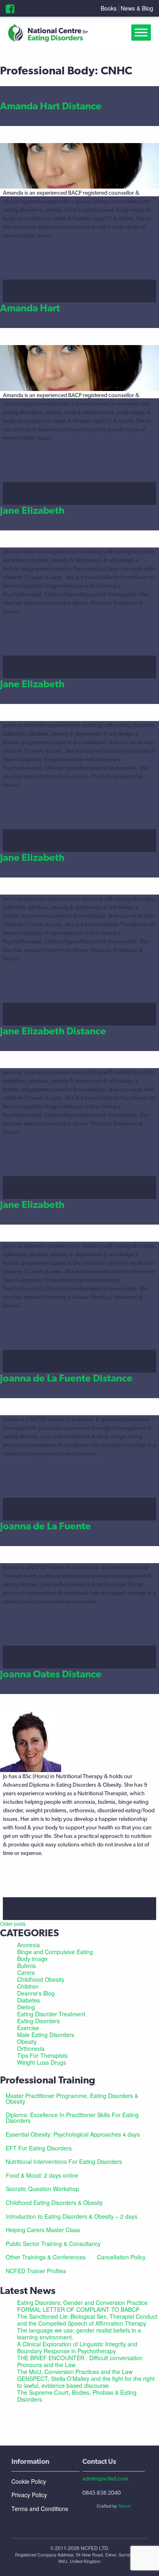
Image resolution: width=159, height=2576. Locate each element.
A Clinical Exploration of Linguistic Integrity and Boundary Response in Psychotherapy (77, 2347)
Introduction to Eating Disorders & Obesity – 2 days (72, 2216)
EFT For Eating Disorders (39, 2148)
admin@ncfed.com (105, 2478)
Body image (32, 1959)
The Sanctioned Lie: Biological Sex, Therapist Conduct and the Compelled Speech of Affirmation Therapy (87, 2320)
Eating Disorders (39, 2021)
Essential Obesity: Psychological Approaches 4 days (73, 2134)
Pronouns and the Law (46, 2365)
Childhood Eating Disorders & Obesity (54, 2202)
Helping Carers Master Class (43, 2230)
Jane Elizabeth (32, 510)
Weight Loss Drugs (42, 2062)
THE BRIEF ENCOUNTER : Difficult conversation (80, 2358)
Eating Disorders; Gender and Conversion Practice (82, 2302)
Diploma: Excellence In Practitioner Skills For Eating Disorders (72, 2118)
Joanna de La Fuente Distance (66, 1378)
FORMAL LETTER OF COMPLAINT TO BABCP (78, 2309)
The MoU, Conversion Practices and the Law (75, 2372)
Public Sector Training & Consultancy (53, 2244)
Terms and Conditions (40, 2509)
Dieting (26, 2007)
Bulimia (26, 1966)
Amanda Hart (30, 308)
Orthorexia (31, 2048)
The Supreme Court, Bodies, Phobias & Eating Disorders (77, 2396)
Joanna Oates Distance (51, 1674)
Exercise (28, 2028)
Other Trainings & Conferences (46, 2257)
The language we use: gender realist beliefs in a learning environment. (79, 2334)
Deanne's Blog (36, 1993)
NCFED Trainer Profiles (36, 2271)
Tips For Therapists (42, 2055)
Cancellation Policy (121, 2257)
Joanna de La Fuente (45, 1526)
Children (28, 1986)
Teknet (125, 2506)
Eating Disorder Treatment (51, 2014)
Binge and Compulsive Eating (55, 1952)
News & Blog (137, 8)
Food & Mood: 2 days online (42, 2175)
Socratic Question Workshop (42, 2189)
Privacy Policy (29, 2495)
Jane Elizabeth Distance (53, 1031)
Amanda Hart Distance (51, 106)
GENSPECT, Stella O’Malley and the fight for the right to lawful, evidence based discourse (86, 2382)
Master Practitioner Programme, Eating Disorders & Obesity (72, 2098)
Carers (26, 1972)
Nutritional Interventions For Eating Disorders (64, 2161)
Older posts (13, 1923)
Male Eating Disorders (46, 2035)
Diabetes (29, 2000)
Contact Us (99, 2461)
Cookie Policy (29, 2481)
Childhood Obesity (41, 1979)
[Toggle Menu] (143, 33)
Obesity (27, 2042)
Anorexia (29, 1945)
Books (109, 8)
